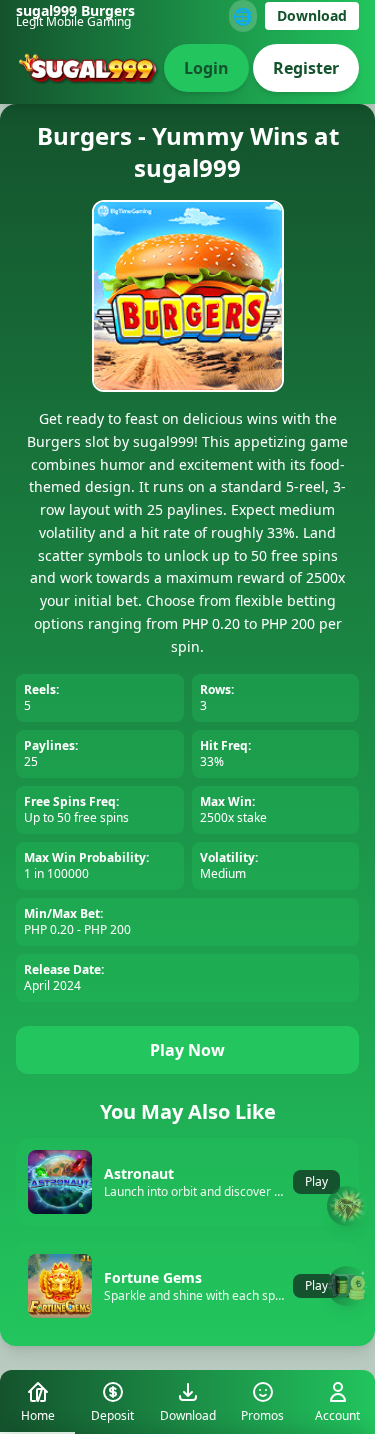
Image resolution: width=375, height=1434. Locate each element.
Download (312, 15)
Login (206, 68)
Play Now (187, 1050)
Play (316, 1181)
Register (306, 68)
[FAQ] (347, 1206)
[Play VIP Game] (347, 1286)
